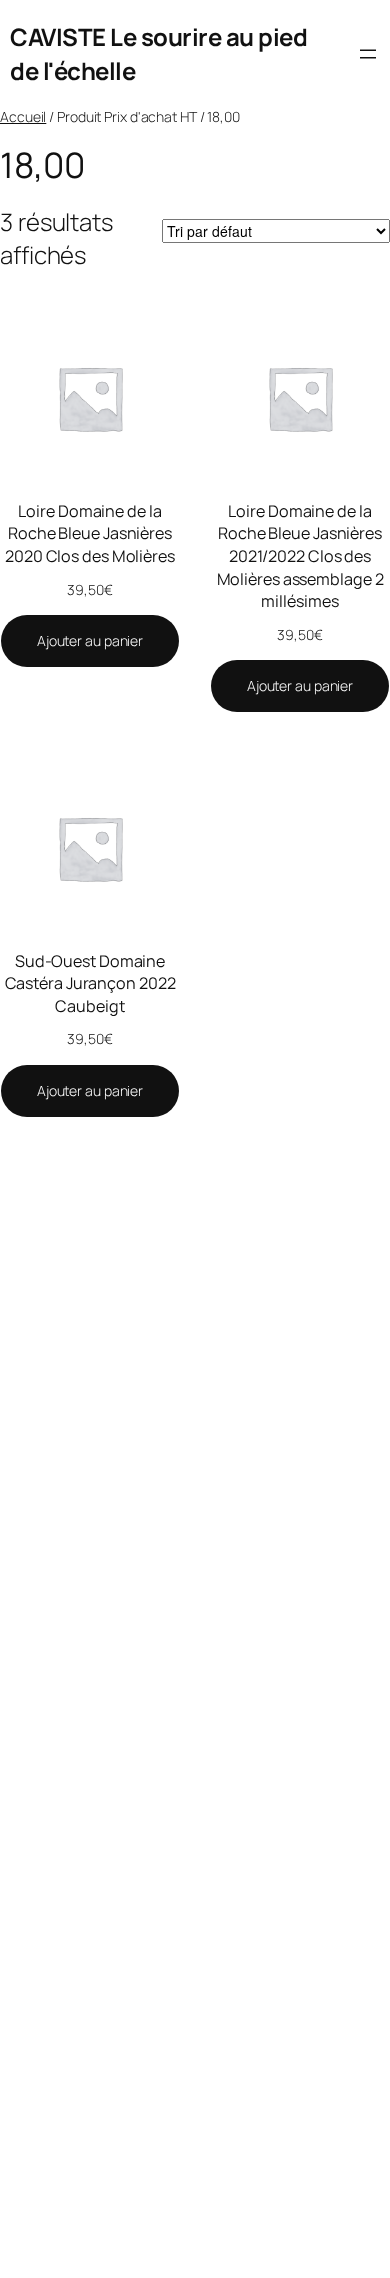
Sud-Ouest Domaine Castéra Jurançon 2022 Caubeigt (90, 983)
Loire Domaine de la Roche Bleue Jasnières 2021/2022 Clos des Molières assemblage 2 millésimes (300, 556)
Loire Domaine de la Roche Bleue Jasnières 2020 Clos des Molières (90, 533)
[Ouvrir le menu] (368, 54)
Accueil (23, 116)
